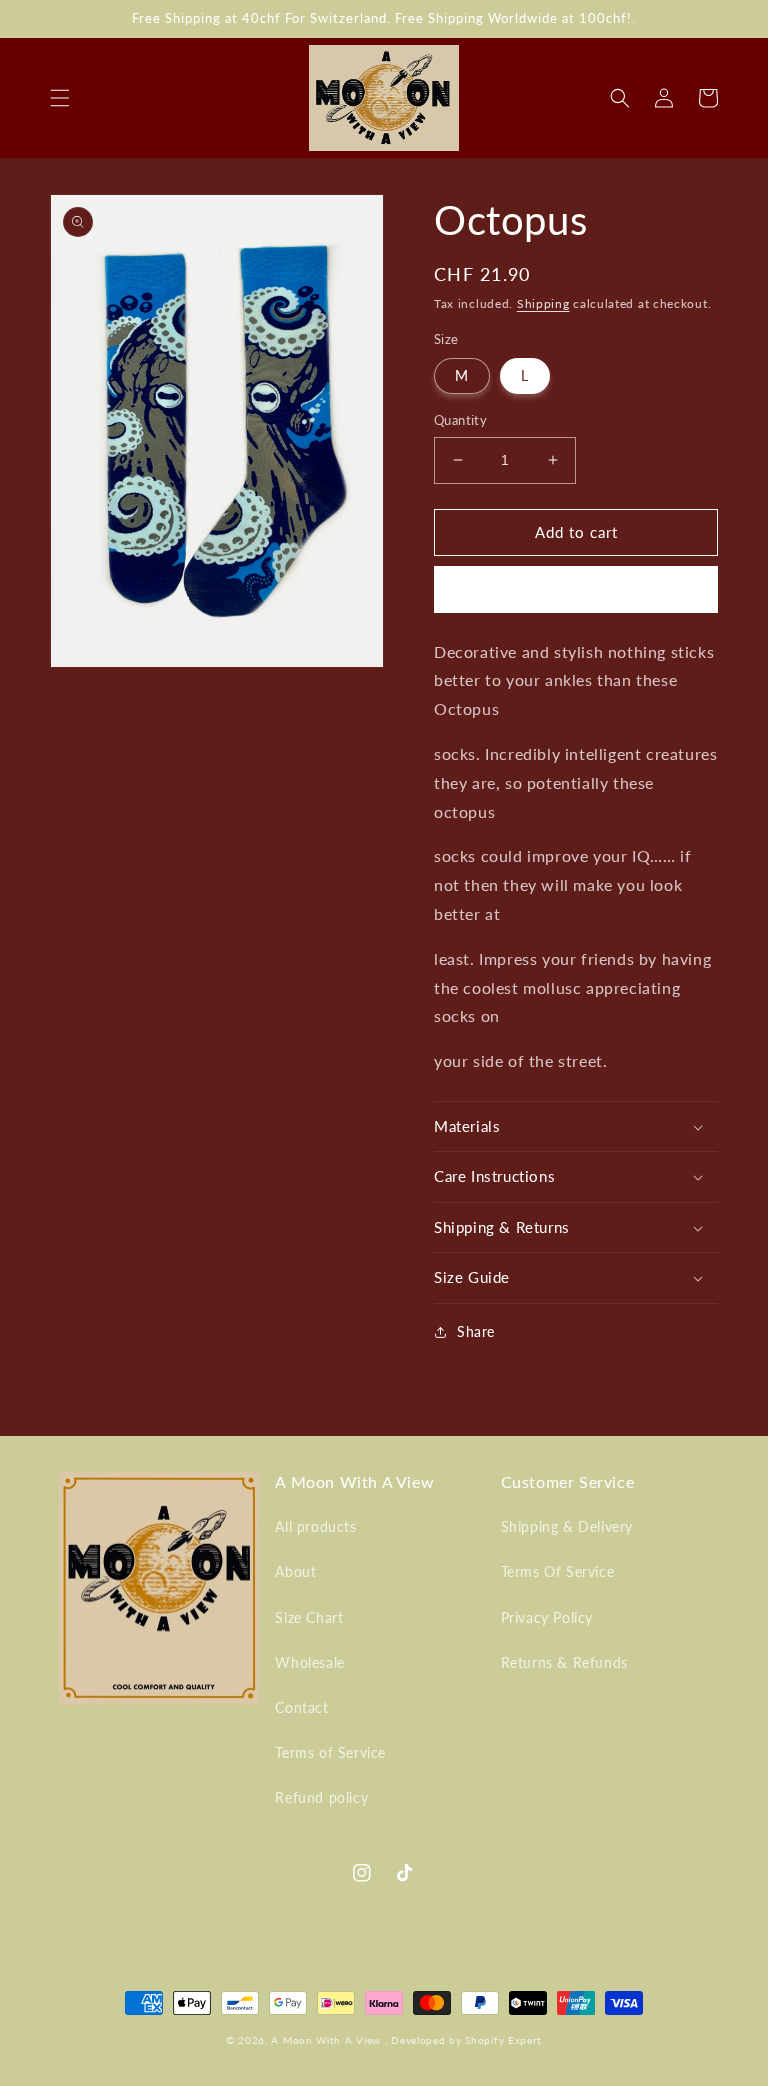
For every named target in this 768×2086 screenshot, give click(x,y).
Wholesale (309, 1662)
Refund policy (321, 1797)
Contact (301, 1707)
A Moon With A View (326, 2040)
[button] (60, 98)
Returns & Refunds (564, 1662)
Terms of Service (330, 1752)
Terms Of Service (558, 1571)
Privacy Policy (547, 1617)
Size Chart (309, 1617)
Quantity (460, 420)
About (295, 1571)
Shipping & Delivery (567, 1526)
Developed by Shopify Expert (466, 2040)
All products (315, 1526)
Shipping (543, 303)
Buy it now (576, 590)
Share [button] (476, 1331)
